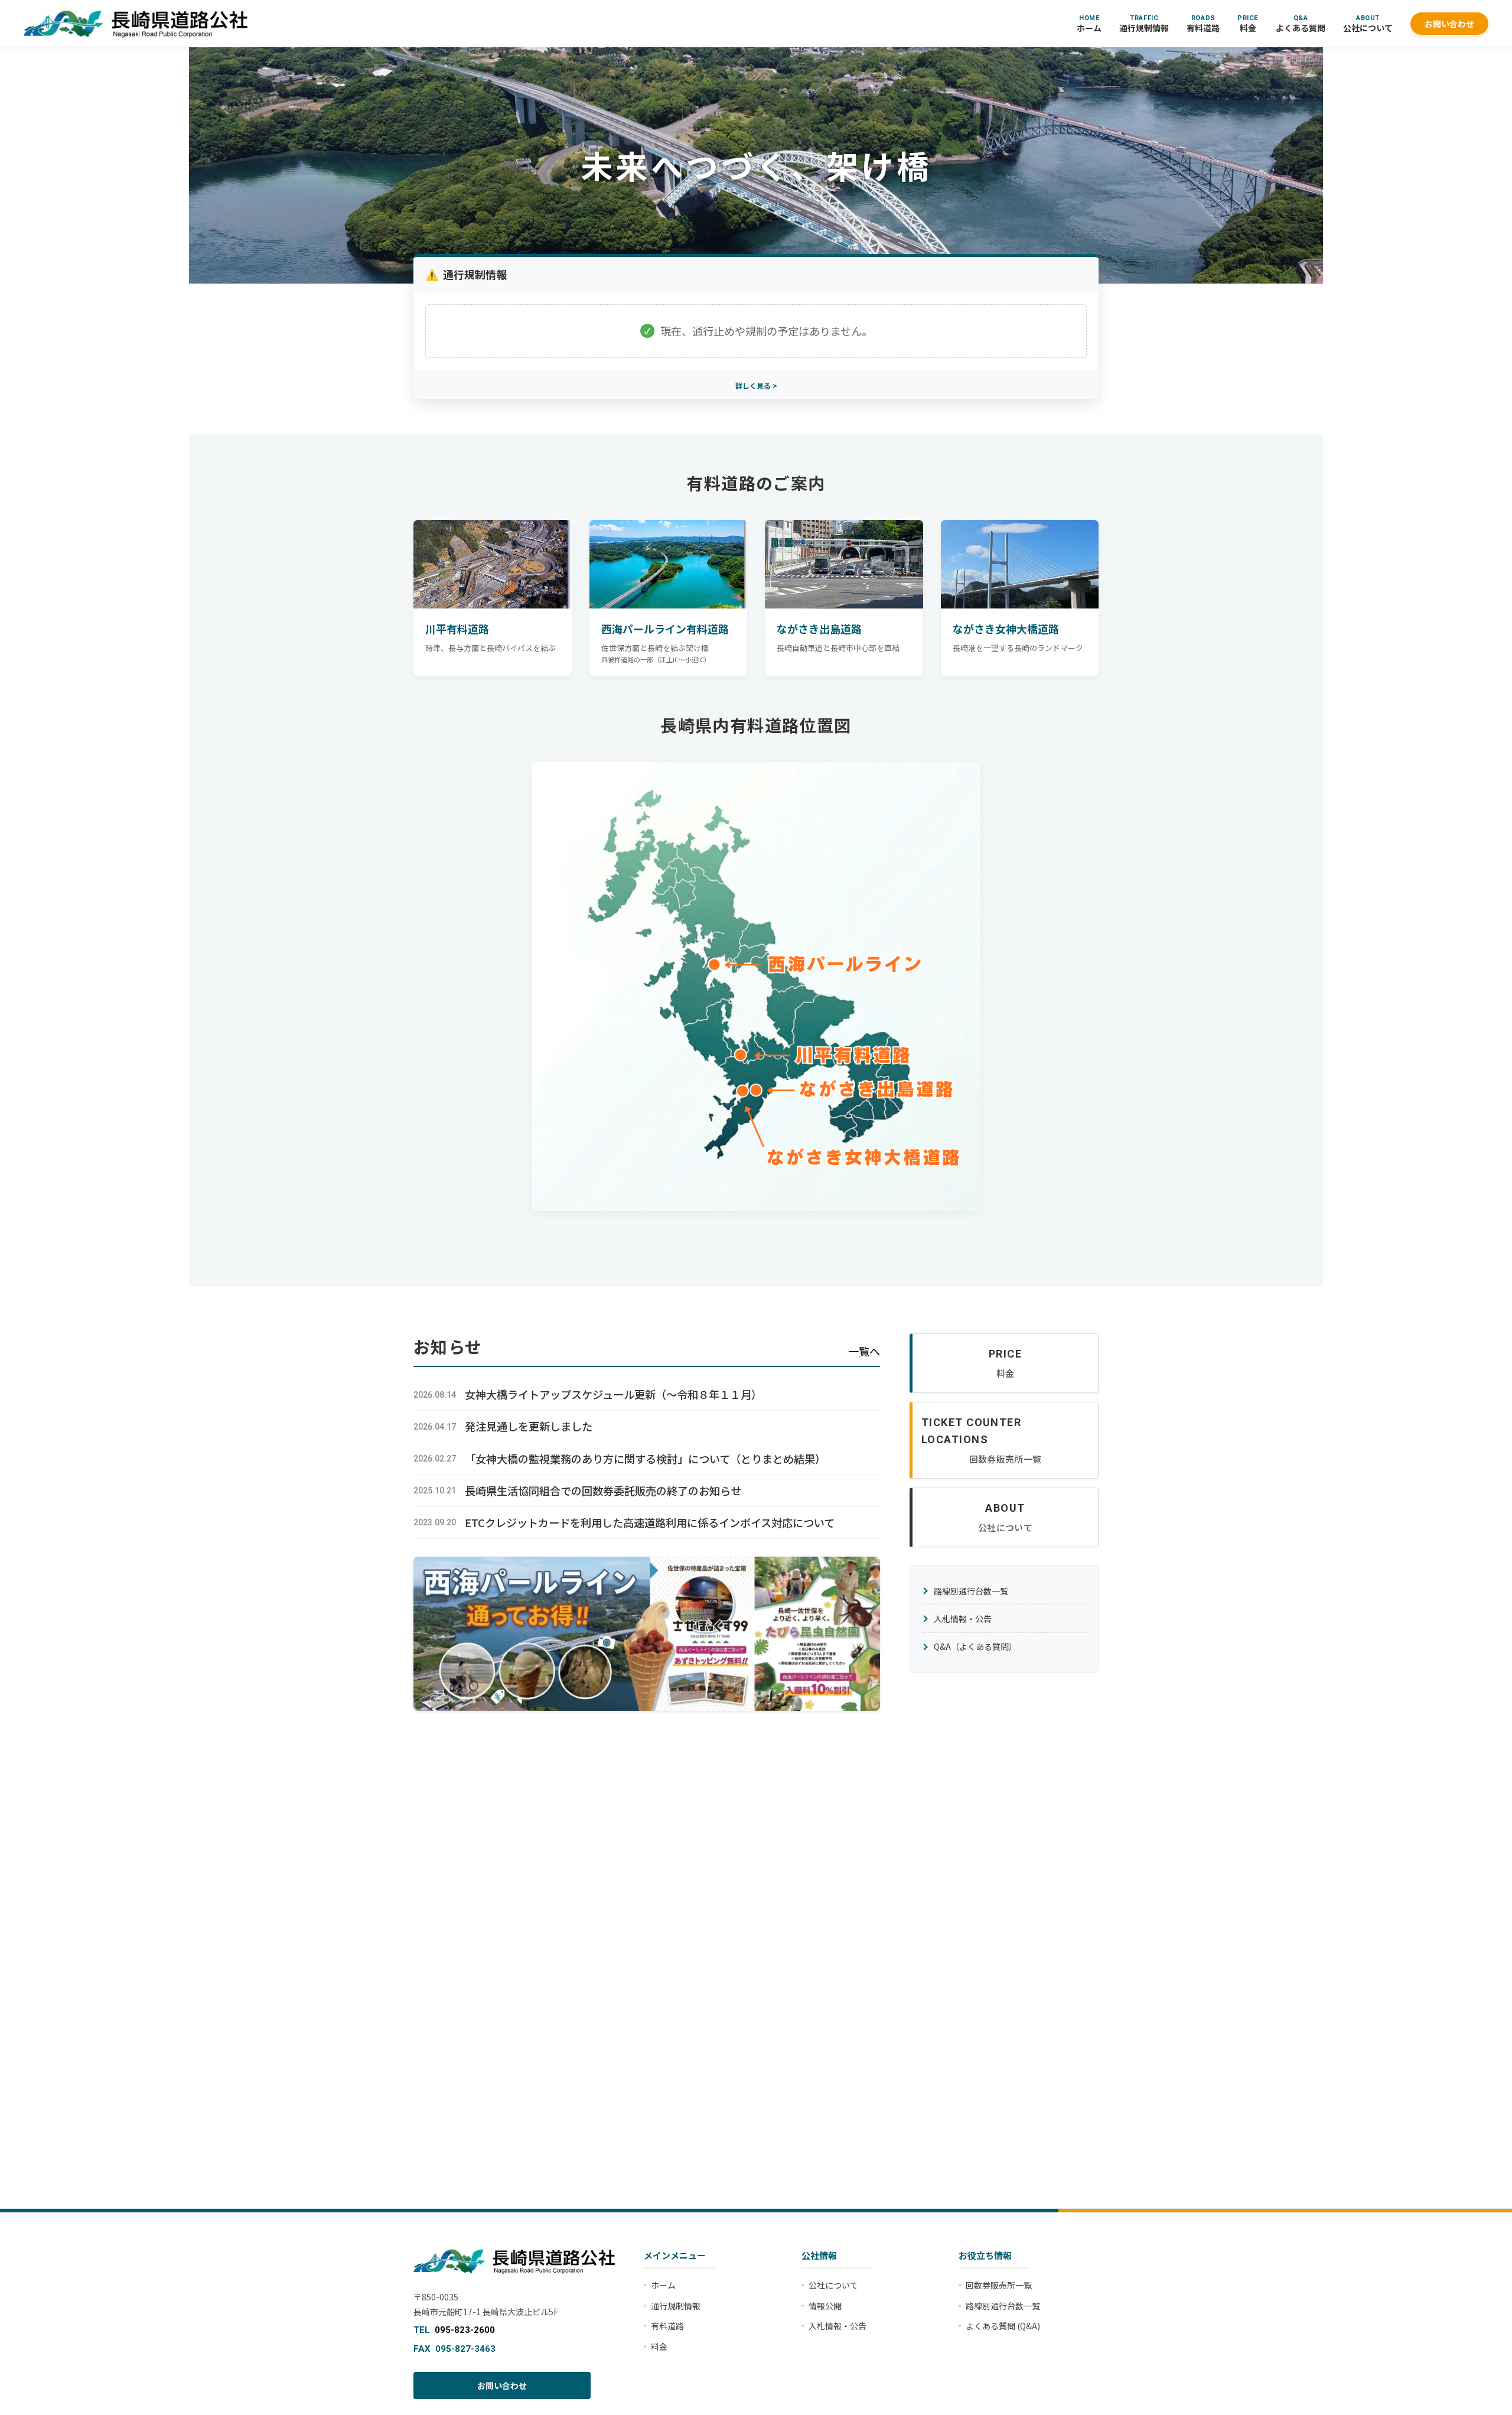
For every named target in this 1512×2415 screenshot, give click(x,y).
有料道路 (1203, 24)
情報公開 (825, 2306)
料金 (1248, 24)
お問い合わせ (1449, 24)
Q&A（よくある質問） (975, 1646)
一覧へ (864, 1351)
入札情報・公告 (963, 1619)
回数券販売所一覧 (999, 2285)
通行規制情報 (1144, 24)
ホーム (1089, 24)
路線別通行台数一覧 (971, 1591)
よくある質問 (1301, 24)
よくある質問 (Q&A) (1003, 2326)
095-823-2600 (465, 2330)
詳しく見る (753, 385)
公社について (1368, 24)
